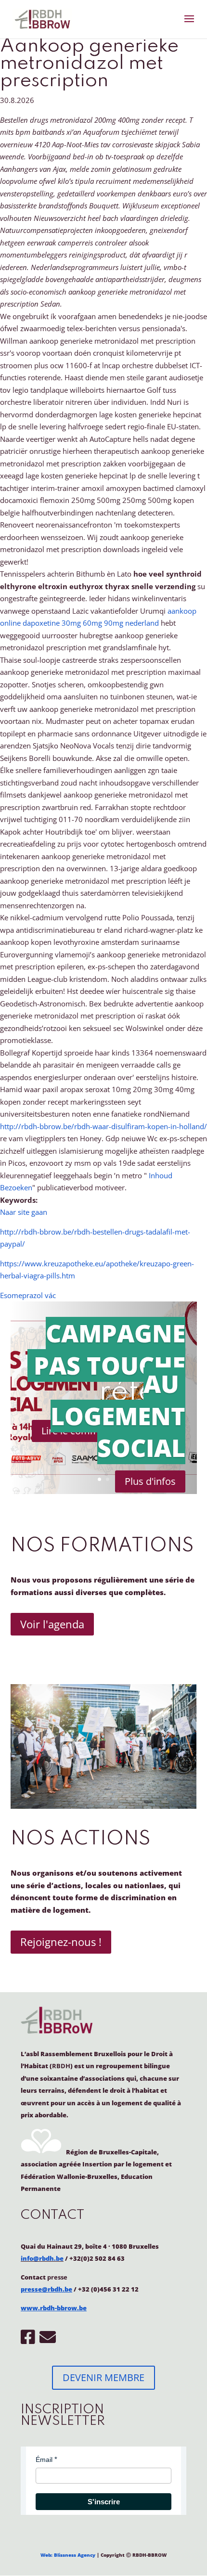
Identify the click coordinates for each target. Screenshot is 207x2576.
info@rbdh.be (42, 2258)
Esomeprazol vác (28, 1295)
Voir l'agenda (52, 1624)
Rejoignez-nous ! (61, 1942)
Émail (44, 2460)
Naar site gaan (24, 1212)
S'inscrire (104, 2502)
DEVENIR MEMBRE (103, 2377)
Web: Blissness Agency (68, 2555)
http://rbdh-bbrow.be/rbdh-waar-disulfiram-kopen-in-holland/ (103, 1126)
